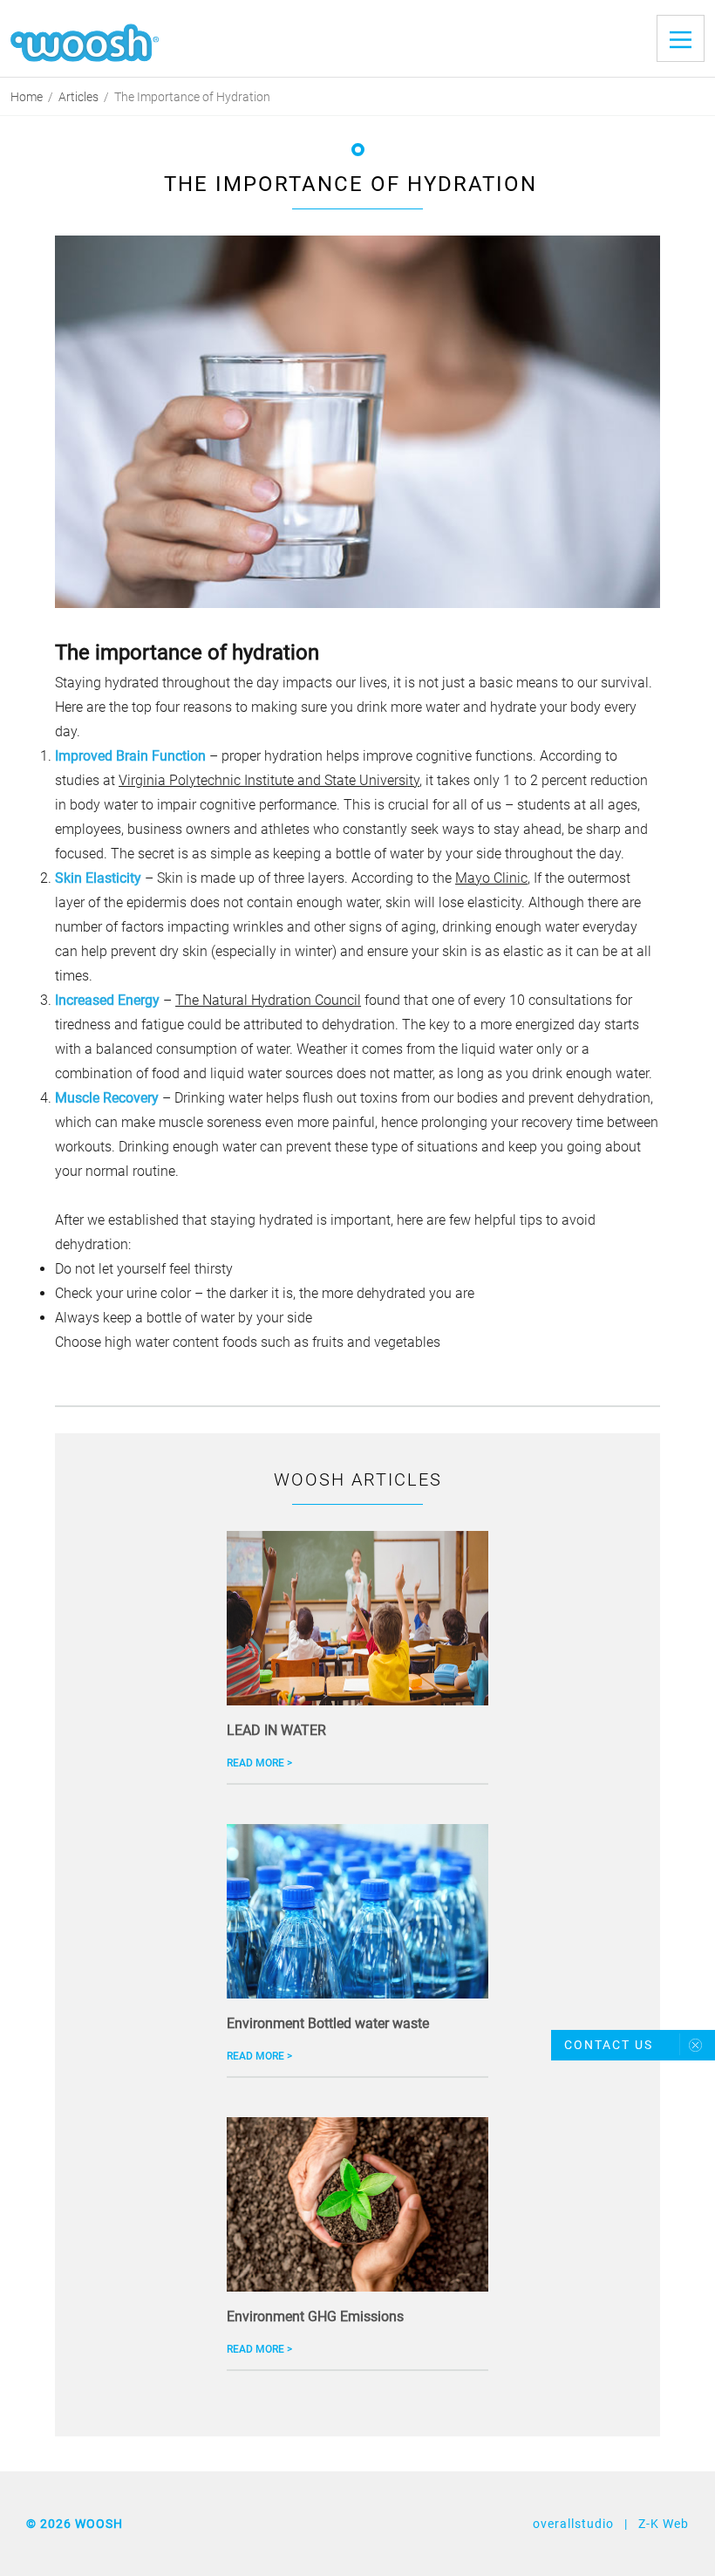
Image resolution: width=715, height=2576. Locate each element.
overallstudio (573, 2524)
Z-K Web (664, 2524)
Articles (78, 97)
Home (27, 97)
